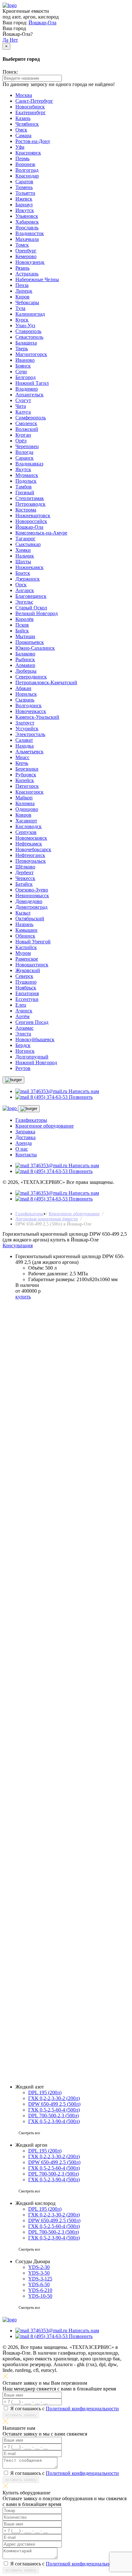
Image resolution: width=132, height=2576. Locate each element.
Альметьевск (29, 752)
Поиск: (10, 72)
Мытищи (25, 636)
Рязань (22, 268)
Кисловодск (29, 826)
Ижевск (24, 199)
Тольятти (25, 193)
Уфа (20, 147)
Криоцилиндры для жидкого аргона (55, 2028)
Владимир (27, 389)
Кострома (26, 510)
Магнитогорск (31, 354)
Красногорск (29, 792)
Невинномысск (32, 896)
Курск (22, 320)
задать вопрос (18, 2076)
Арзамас (25, 1028)
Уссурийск (27, 729)
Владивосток (30, 233)
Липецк (24, 291)
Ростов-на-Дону (33, 141)
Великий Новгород (37, 613)
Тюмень (24, 187)
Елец (21, 1005)
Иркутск (25, 210)
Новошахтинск (32, 965)
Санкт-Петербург (34, 101)
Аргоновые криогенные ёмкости (47, 1219)
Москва (24, 95)
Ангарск (25, 590)
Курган (23, 435)
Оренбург (26, 251)
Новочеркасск (31, 711)
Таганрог (25, 539)
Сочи (21, 372)
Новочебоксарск (33, 849)
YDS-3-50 (39, 2273)
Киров (22, 297)
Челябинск (27, 124)
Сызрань (25, 700)
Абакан (23, 688)
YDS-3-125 (40, 2279)
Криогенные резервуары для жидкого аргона (64, 2045)
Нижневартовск (33, 515)
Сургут (23, 400)
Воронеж (25, 164)
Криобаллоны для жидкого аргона (53, 2022)
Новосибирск (30, 107)
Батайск (24, 884)
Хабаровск (27, 222)
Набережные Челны (37, 279)
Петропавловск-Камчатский (46, 682)
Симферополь (31, 418)
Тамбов (24, 487)
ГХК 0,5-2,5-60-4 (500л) (54, 2110)
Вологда (24, 452)
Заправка (25, 1132)
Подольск (26, 481)
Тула (20, 308)
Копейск (25, 780)
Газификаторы (31, 1120)
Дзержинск (28, 579)
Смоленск (26, 423)
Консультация (18, 1245)
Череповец (27, 446)
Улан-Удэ (25, 325)
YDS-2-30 (39, 2267)
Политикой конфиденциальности (82, 1571)
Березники (27, 769)
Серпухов (26, 832)
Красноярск (28, 153)
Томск (22, 245)
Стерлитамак (30, 498)
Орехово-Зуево (32, 890)
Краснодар (27, 176)
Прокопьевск (30, 642)
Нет (14, 40)
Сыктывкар (28, 544)
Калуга (23, 412)
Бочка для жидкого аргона (44, 2039)
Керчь (22, 763)
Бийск (22, 631)
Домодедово (29, 901)
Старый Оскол (31, 608)
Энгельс (24, 602)
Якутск (23, 469)
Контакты (26, 1155)
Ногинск (25, 1051)
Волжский (27, 429)
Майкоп (24, 798)
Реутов (23, 1068)
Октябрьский (30, 919)
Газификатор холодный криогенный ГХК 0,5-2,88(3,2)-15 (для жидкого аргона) (66, 1873)
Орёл (21, 441)
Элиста (23, 1034)
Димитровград (31, 907)
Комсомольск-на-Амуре (41, 533)
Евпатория (27, 993)
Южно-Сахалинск (35, 648)
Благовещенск (31, 596)
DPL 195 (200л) (45, 2093)
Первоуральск (31, 861)
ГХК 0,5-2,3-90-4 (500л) (54, 2121)
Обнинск (25, 936)
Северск (24, 976)
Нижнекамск (29, 567)
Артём (22, 1016)
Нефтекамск (29, 844)
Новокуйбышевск (35, 1039)
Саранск (25, 458)
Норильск (26, 694)
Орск (21, 585)
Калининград (30, 314)
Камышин (26, 930)
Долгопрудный (32, 1057)
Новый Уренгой (33, 942)
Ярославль (27, 228)
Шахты (23, 562)
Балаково (25, 654)
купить (23, 1297)
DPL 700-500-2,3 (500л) (54, 2116)
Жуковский (28, 970)
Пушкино (26, 982)
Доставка (25, 1137)
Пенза (22, 285)
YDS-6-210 (40, 2290)
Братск (23, 573)
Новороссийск (31, 521)
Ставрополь (28, 331)
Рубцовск (26, 775)
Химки (23, 550)
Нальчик (25, 556)
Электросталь (30, 734)
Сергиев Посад (32, 1022)
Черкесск (25, 878)
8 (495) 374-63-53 (54, 1517)
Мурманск (27, 475)
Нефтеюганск (30, 855)
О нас (22, 1149)
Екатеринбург (31, 112)
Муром (23, 953)
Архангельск (29, 395)
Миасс (22, 757)
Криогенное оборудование (45, 1126)
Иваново (25, 360)
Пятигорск (27, 786)
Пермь (22, 159)
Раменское (27, 959)
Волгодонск (29, 705)
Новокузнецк (30, 262)
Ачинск (24, 1011)
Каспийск (26, 947)
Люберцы (26, 671)
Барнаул (24, 205)
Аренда (24, 1143)
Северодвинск (31, 677)
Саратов (24, 182)
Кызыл (23, 913)
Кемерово (26, 256)
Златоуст (25, 723)
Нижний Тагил (32, 383)
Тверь (22, 349)
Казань (23, 118)
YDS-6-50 (39, 2284)
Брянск (23, 366)
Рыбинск (25, 659)
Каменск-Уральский (37, 717)
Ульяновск (27, 216)
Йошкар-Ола (42, 23)
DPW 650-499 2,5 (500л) (54, 2104)
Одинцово (27, 809)
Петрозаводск (30, 504)
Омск (21, 130)
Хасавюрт (26, 821)
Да (5, 40)
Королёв (25, 619)
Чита (21, 406)
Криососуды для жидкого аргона (51, 2034)
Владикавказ (29, 464)
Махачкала (27, 239)
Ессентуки (27, 999)
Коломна (25, 803)
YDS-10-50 (40, 2296)
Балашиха (26, 343)
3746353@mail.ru (49, 1522)
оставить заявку (21, 1578)
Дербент (25, 872)
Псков (22, 625)
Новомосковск (31, 838)
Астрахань (27, 274)
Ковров (23, 815)
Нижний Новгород (36, 1062)
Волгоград (27, 170)
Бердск (23, 1045)
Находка (25, 746)
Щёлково (25, 867)
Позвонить (81, 1097)
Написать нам (84, 1091)
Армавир (25, 665)
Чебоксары (27, 302)
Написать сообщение (26, 1506)
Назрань (24, 924)
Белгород (25, 377)
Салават (24, 740)
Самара (23, 135)
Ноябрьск (26, 988)
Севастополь (29, 337)
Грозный (25, 492)
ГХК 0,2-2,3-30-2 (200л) (54, 2098)
